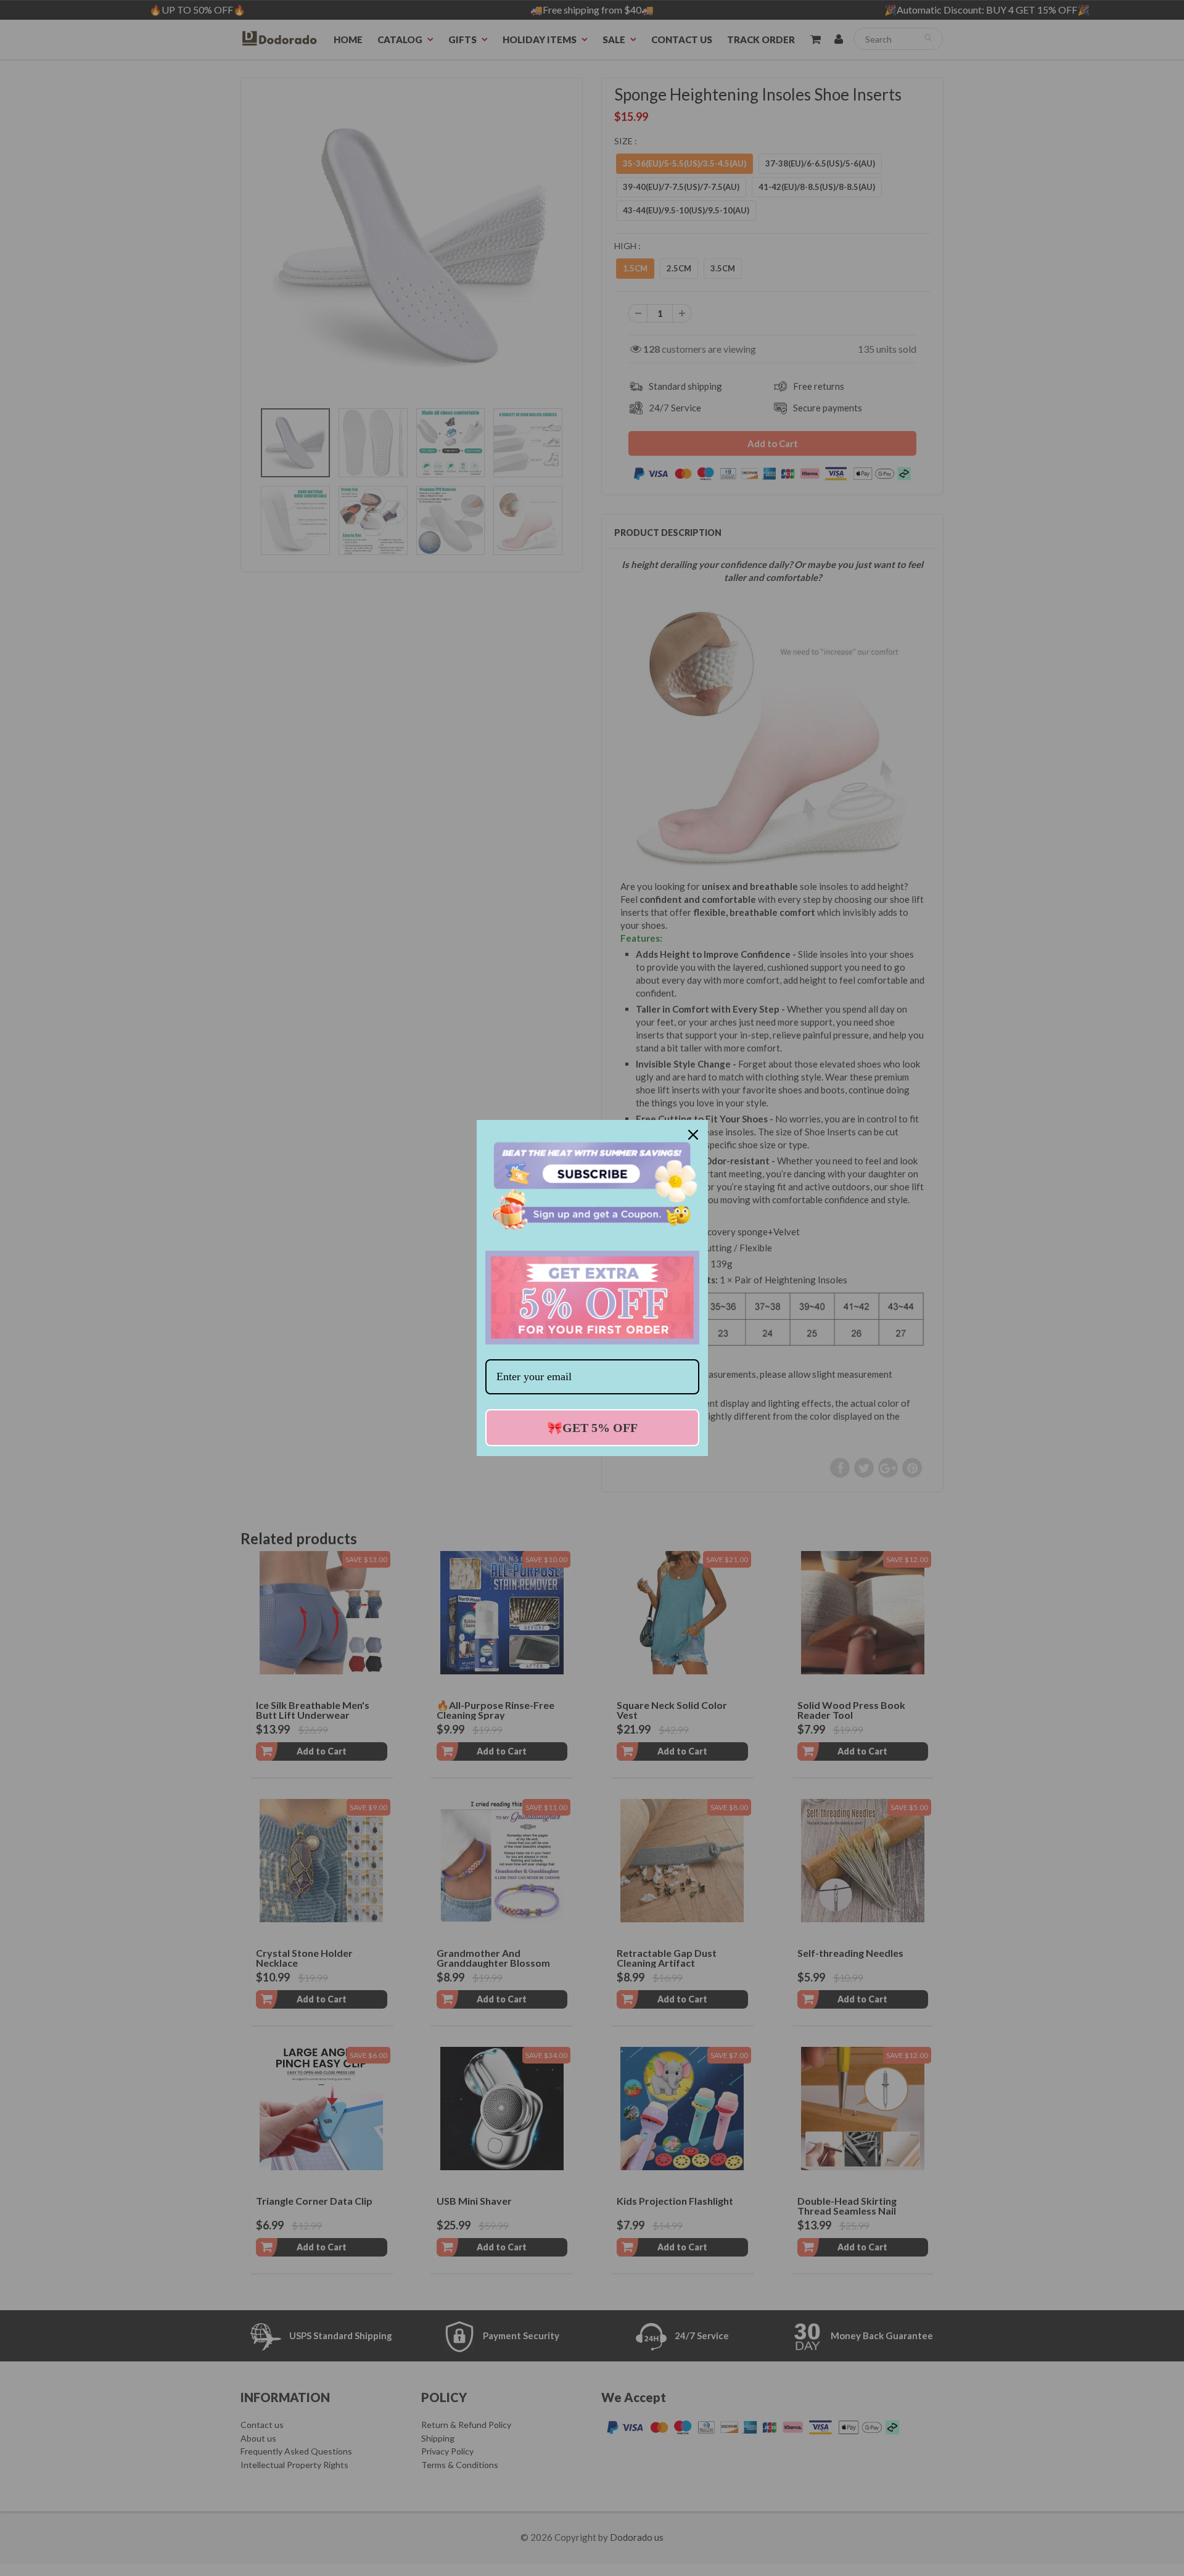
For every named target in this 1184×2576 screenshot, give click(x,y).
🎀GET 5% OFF (592, 1428)
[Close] (693, 1135)
